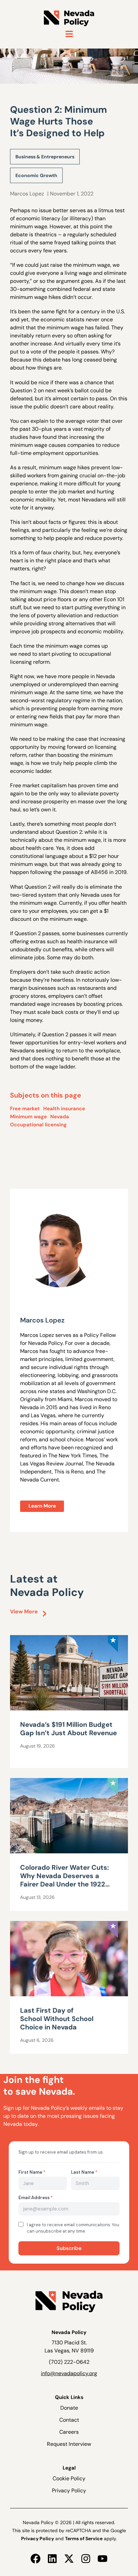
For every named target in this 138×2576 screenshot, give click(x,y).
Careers (69, 2432)
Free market (25, 1109)
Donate (69, 2408)
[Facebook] (36, 2559)
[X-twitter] (69, 2559)
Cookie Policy (69, 2478)
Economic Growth (36, 175)
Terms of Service (84, 2539)
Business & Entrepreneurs (45, 157)
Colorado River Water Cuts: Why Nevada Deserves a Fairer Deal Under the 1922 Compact (64, 1880)
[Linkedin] (52, 2559)
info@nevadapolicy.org (69, 2373)
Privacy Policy (69, 2490)
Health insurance (64, 1109)
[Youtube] (102, 2559)
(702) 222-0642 (69, 2362)
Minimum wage (28, 1117)
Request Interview (69, 2444)
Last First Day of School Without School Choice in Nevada (57, 2019)
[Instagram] (86, 2559)
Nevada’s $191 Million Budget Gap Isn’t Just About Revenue (68, 1729)
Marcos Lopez (27, 194)
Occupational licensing (38, 1125)
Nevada (60, 1117)
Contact (69, 2420)
